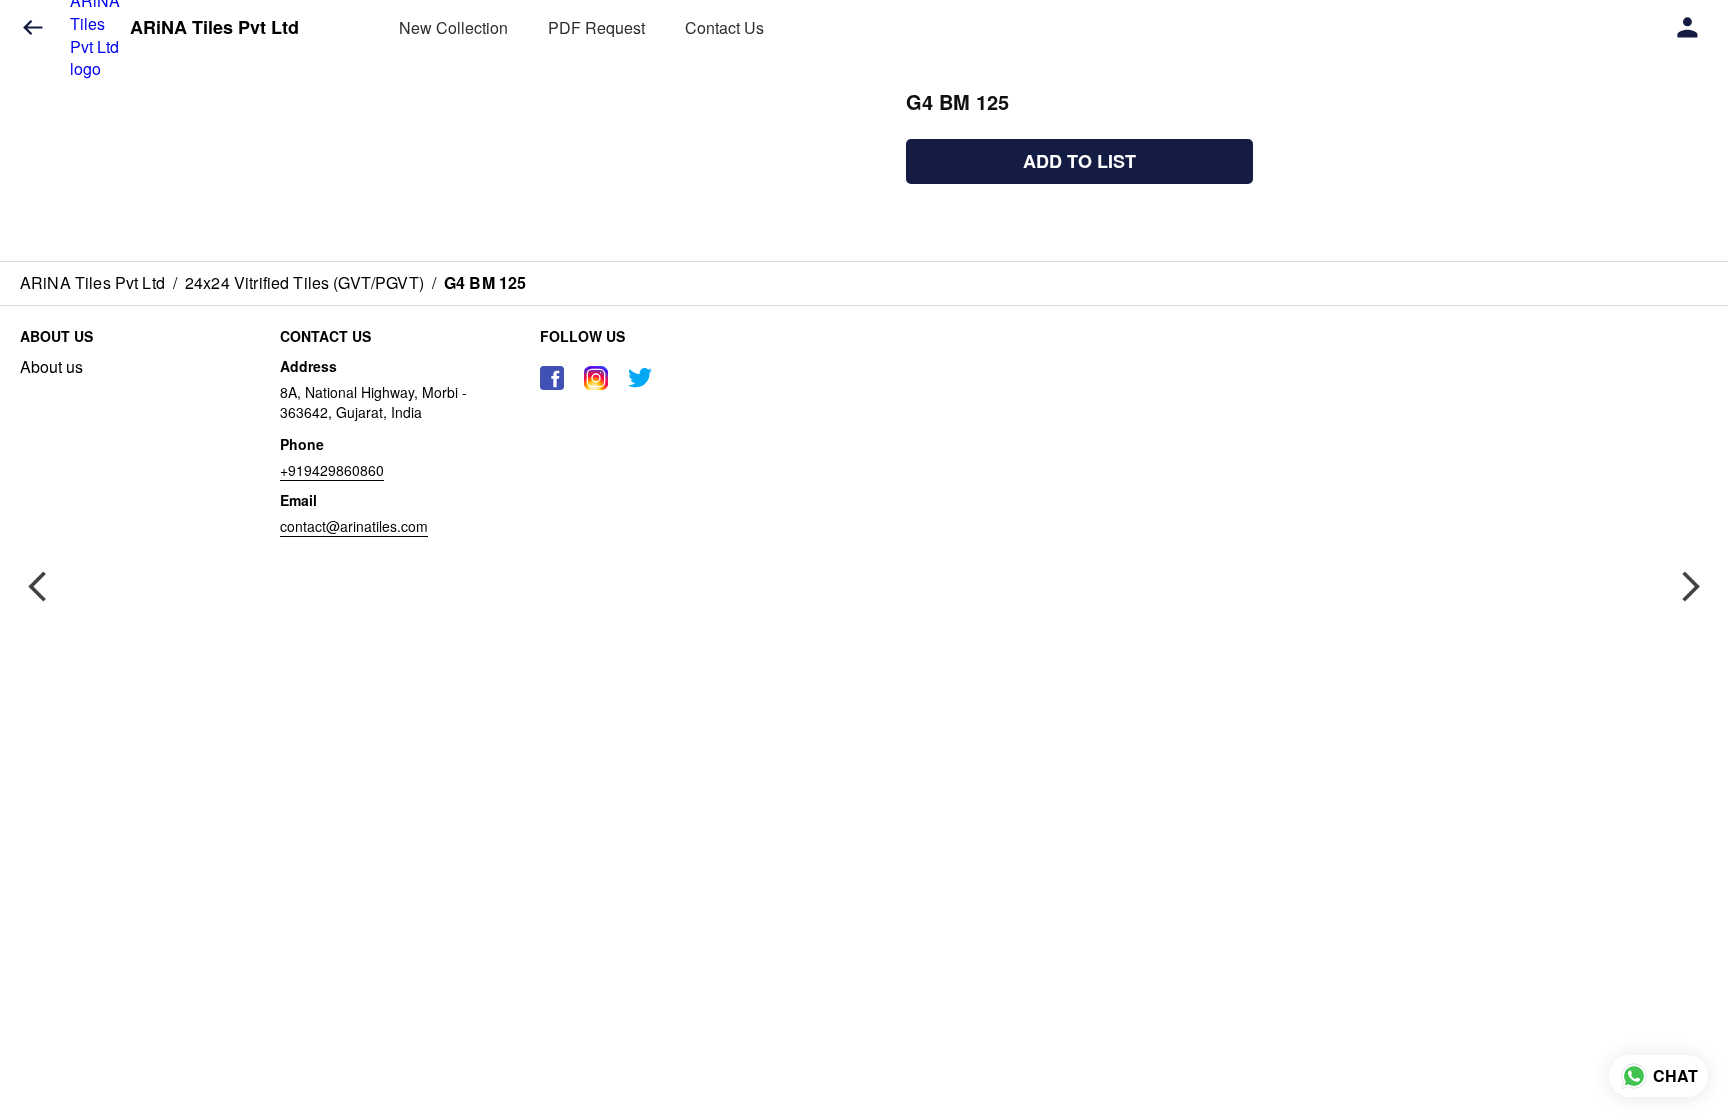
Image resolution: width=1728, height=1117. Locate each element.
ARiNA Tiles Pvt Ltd (214, 28)
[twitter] (640, 378)
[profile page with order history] (1688, 28)
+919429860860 (332, 470)
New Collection (453, 27)
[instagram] (596, 378)
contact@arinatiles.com (354, 526)
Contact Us (724, 27)
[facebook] (552, 378)
